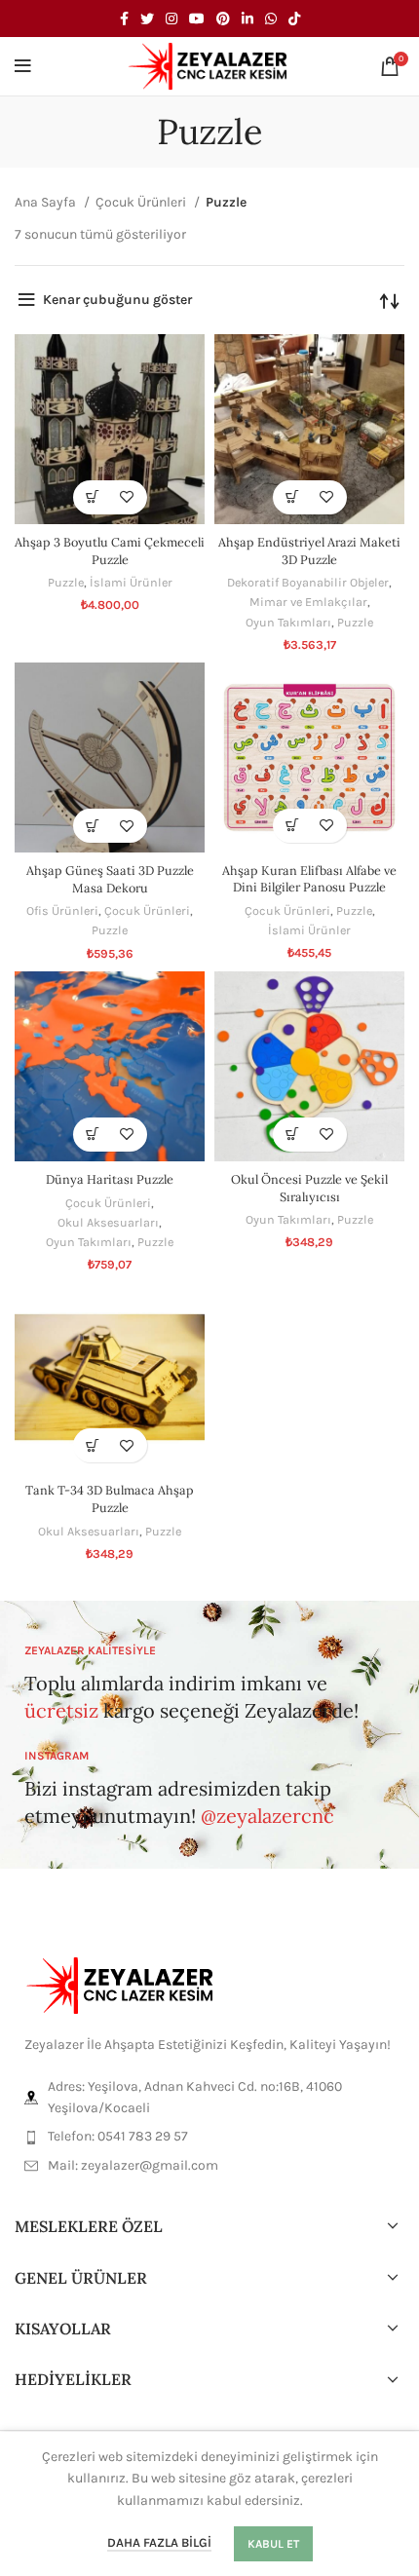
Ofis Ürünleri (62, 910)
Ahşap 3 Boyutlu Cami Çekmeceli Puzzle (110, 550)
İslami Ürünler (131, 582)
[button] (93, 497)
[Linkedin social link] (248, 19)
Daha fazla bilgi (159, 2542)
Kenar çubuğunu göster (117, 300)
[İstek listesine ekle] (127, 497)
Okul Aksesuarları (108, 1222)
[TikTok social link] (294, 19)
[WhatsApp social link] (271, 19)
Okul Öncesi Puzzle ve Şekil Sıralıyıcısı (309, 1188)
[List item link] (209, 2137)
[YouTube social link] (197, 19)
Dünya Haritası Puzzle (110, 1179)
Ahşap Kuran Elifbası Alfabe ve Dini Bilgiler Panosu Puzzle (309, 879)
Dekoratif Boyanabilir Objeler (308, 582)
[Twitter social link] (147, 19)
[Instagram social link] (171, 19)
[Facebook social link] (124, 19)
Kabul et (273, 2544)
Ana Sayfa (47, 202)
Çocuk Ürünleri (142, 202)
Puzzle (66, 582)
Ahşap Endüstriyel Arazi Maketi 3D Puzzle (309, 550)
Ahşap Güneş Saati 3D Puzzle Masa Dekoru (110, 879)
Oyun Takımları (288, 622)
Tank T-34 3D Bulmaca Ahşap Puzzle (110, 1498)
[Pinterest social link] (223, 19)
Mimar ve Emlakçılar (308, 602)
